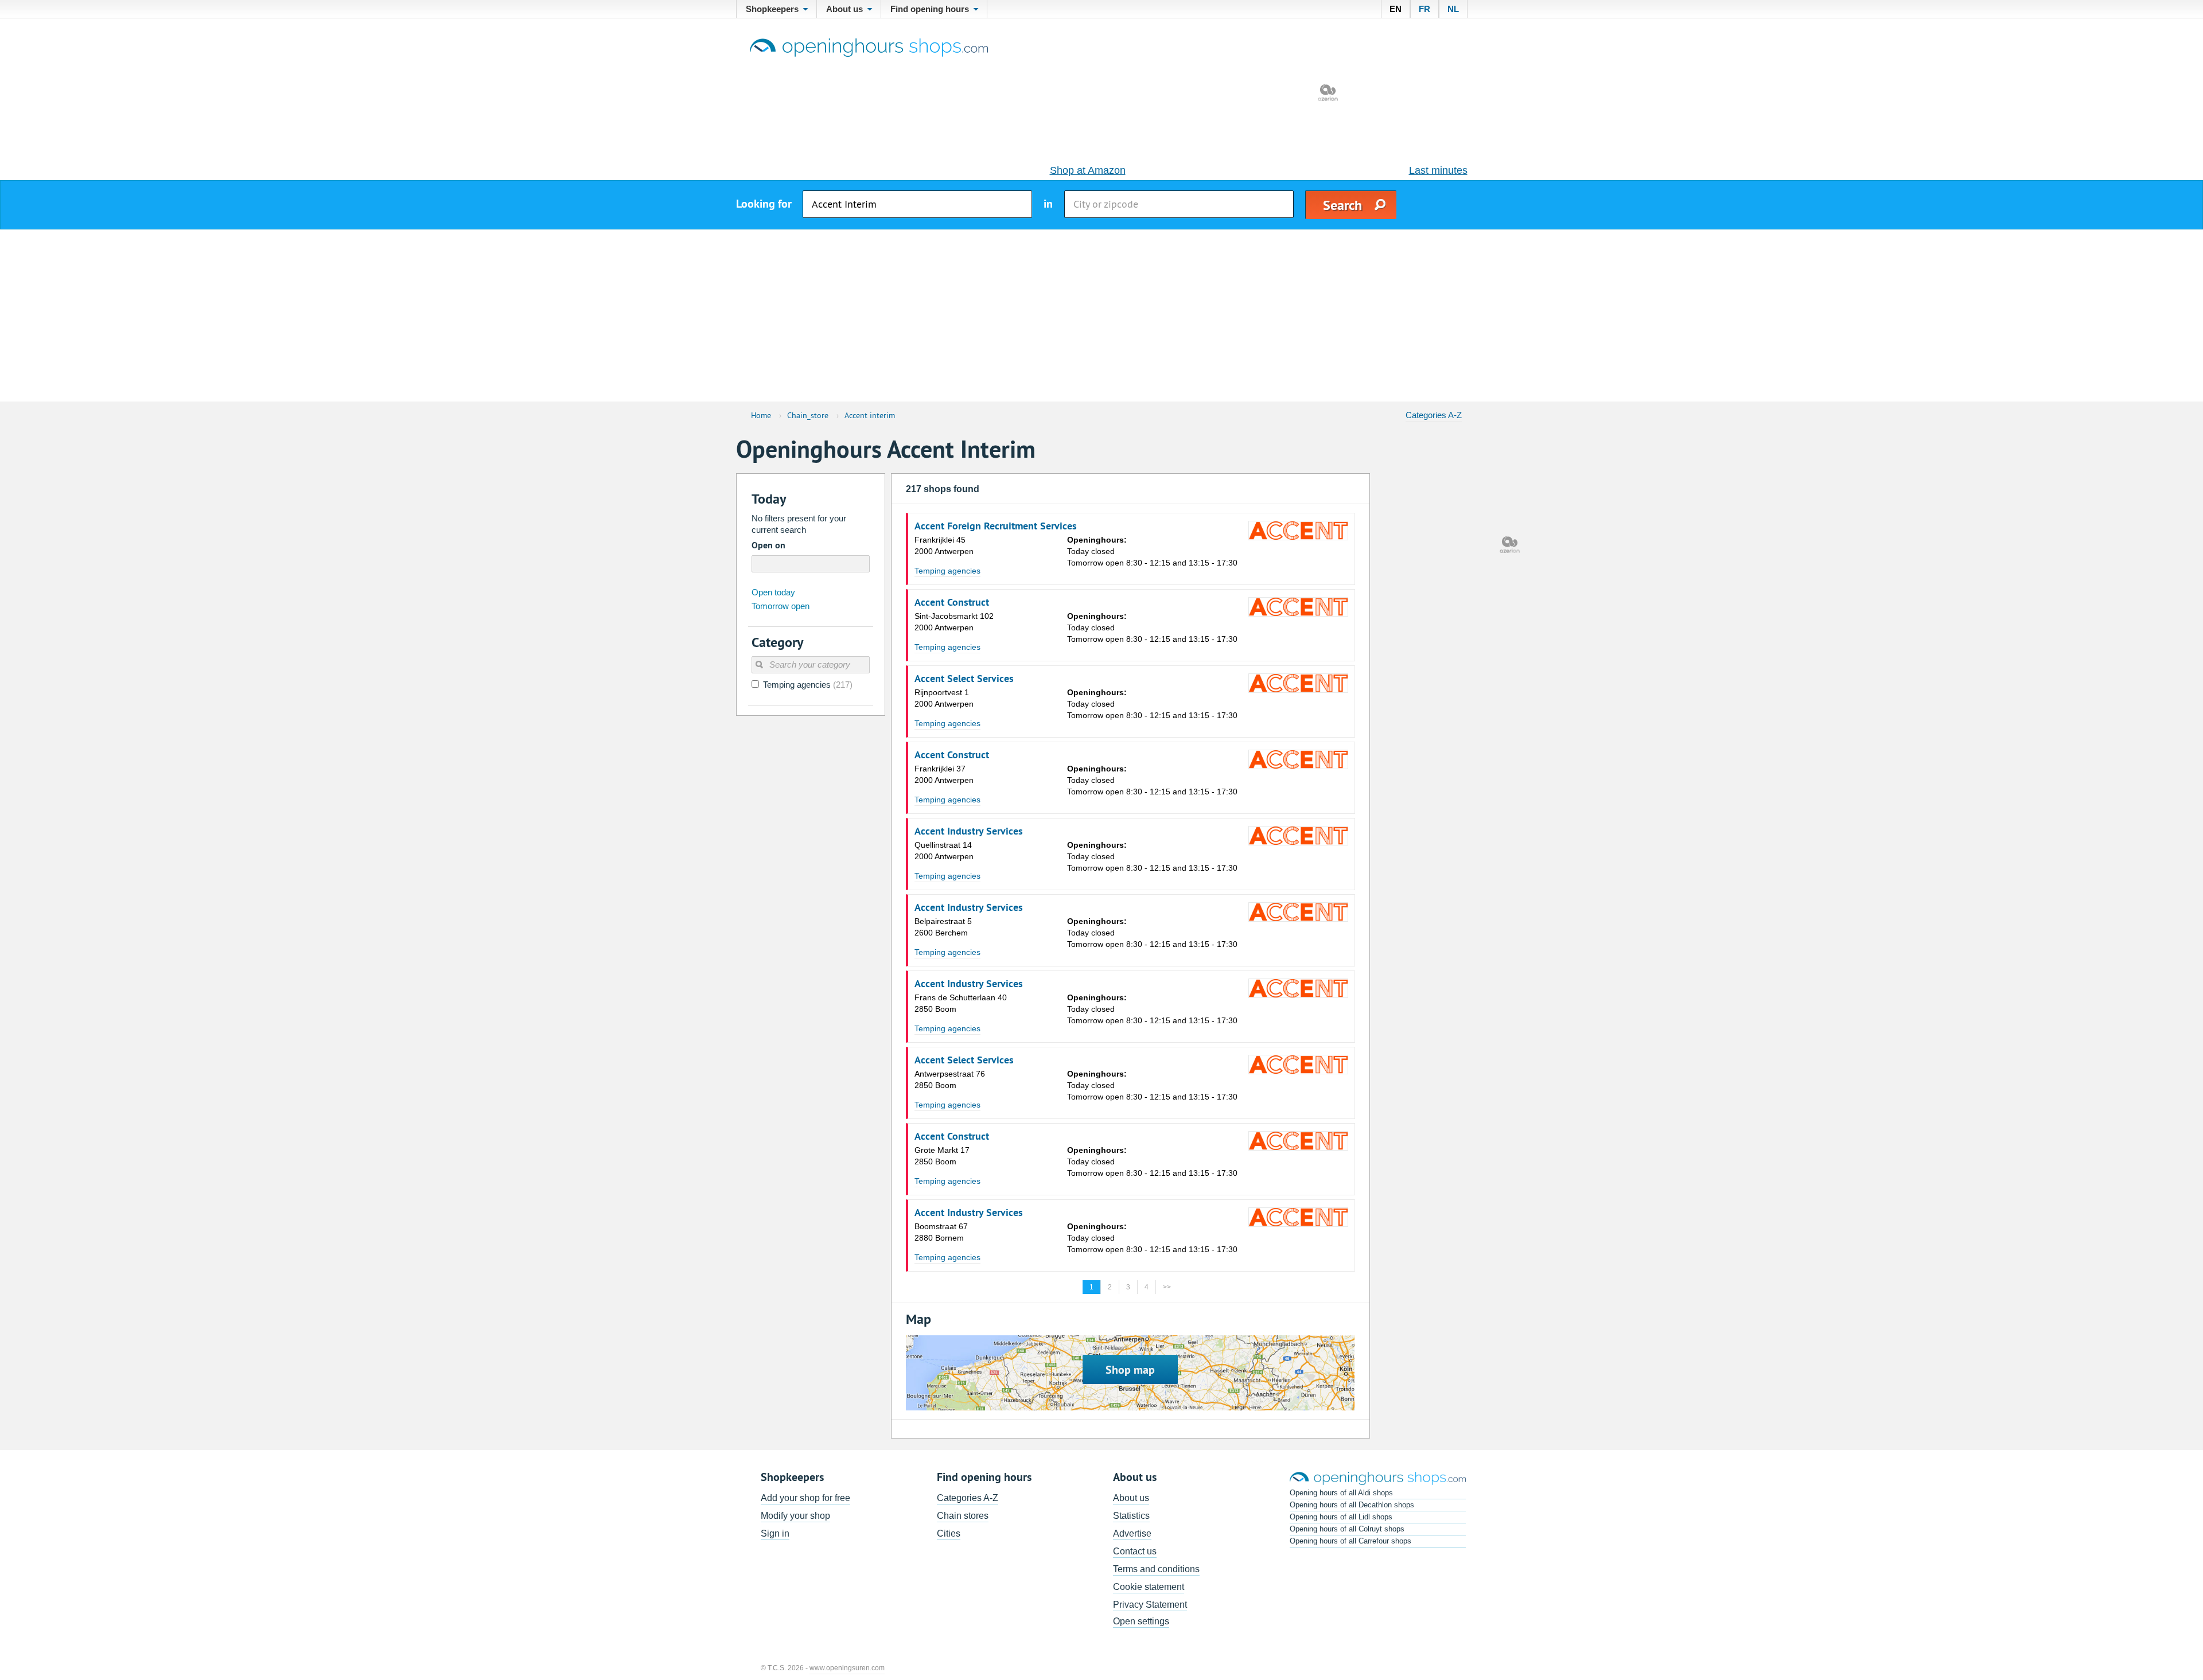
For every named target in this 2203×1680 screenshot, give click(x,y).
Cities (949, 1533)
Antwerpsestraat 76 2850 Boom (950, 1079)
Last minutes (1438, 170)
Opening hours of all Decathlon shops (1352, 1505)
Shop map (1130, 1370)
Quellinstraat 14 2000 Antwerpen (944, 851)
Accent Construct (952, 602)
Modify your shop (795, 1516)
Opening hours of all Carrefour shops (1350, 1541)
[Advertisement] (1101, 315)
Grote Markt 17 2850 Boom (942, 1156)
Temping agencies (947, 571)
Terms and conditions (1156, 1569)
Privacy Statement (1150, 1605)
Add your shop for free (805, 1498)
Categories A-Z (1434, 415)
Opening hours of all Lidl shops (1341, 1517)
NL (1453, 9)
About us (1131, 1498)
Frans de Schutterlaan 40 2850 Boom (961, 1003)
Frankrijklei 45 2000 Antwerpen (944, 545)
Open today (773, 592)
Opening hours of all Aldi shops (1341, 1493)
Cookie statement (1149, 1587)
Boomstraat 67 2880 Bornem (941, 1232)
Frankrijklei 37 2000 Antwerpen (944, 774)
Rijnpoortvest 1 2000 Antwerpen (944, 698)
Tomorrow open (781, 606)
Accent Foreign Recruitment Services (996, 526)
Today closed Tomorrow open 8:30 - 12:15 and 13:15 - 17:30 (1152, 551)
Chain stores (963, 1516)
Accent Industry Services (969, 831)
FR (1424, 9)
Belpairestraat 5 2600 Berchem (943, 927)
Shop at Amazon (1088, 170)
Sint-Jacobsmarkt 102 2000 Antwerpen (954, 622)
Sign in (775, 1533)
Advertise (1132, 1533)
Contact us (1135, 1551)
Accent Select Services (964, 679)
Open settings (1141, 1621)
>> (1167, 1287)
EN (1396, 9)
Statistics (1131, 1516)
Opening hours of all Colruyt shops (1347, 1529)
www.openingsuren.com (847, 1668)
